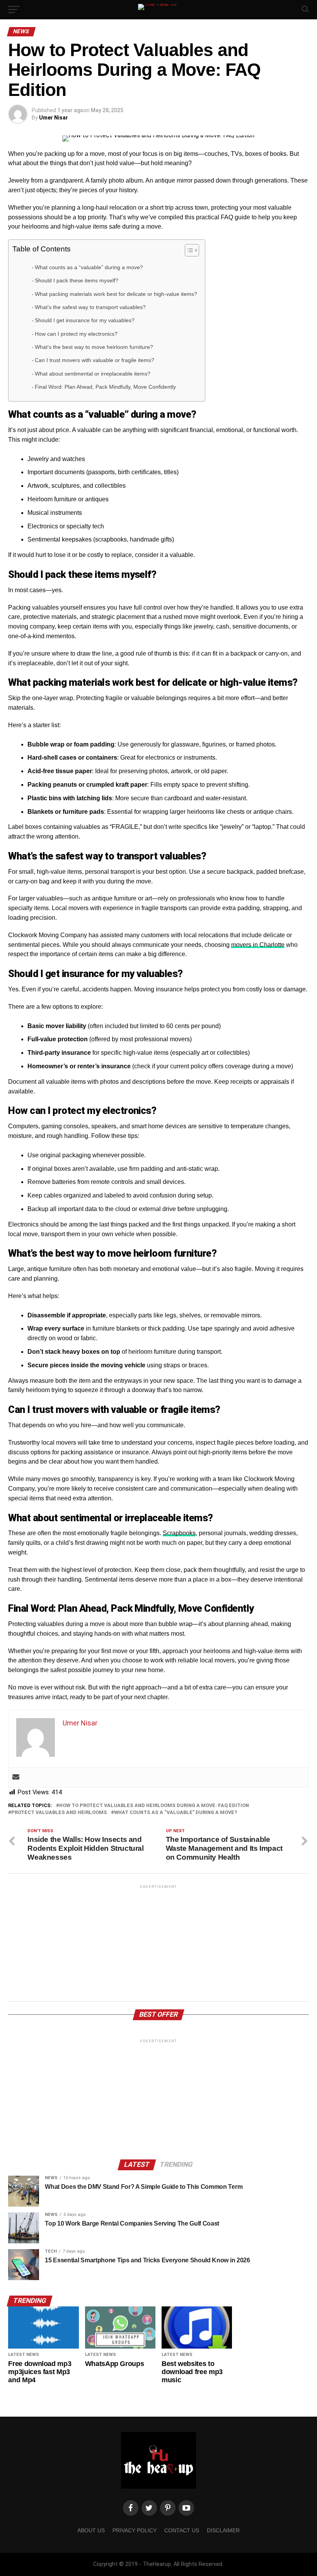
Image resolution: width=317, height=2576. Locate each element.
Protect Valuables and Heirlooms (59, 1813)
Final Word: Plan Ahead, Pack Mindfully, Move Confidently (105, 387)
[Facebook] (131, 2508)
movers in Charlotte (258, 945)
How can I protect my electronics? (76, 334)
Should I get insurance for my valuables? (85, 320)
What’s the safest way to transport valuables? (90, 307)
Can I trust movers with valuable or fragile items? (95, 360)
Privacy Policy (135, 2530)
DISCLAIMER (223, 2530)
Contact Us (182, 2530)
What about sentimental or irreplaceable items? (93, 374)
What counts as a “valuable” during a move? (89, 267)
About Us (91, 2530)
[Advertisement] (158, 1944)
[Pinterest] (168, 2508)
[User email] (16, 1777)
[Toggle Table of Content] (188, 250)
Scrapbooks (179, 1533)
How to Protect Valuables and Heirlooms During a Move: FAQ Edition (154, 1806)
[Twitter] (149, 2508)
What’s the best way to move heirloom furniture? (94, 347)
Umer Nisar (54, 118)
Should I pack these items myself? (77, 280)
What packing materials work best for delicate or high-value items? (116, 294)
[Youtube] (186, 2508)
